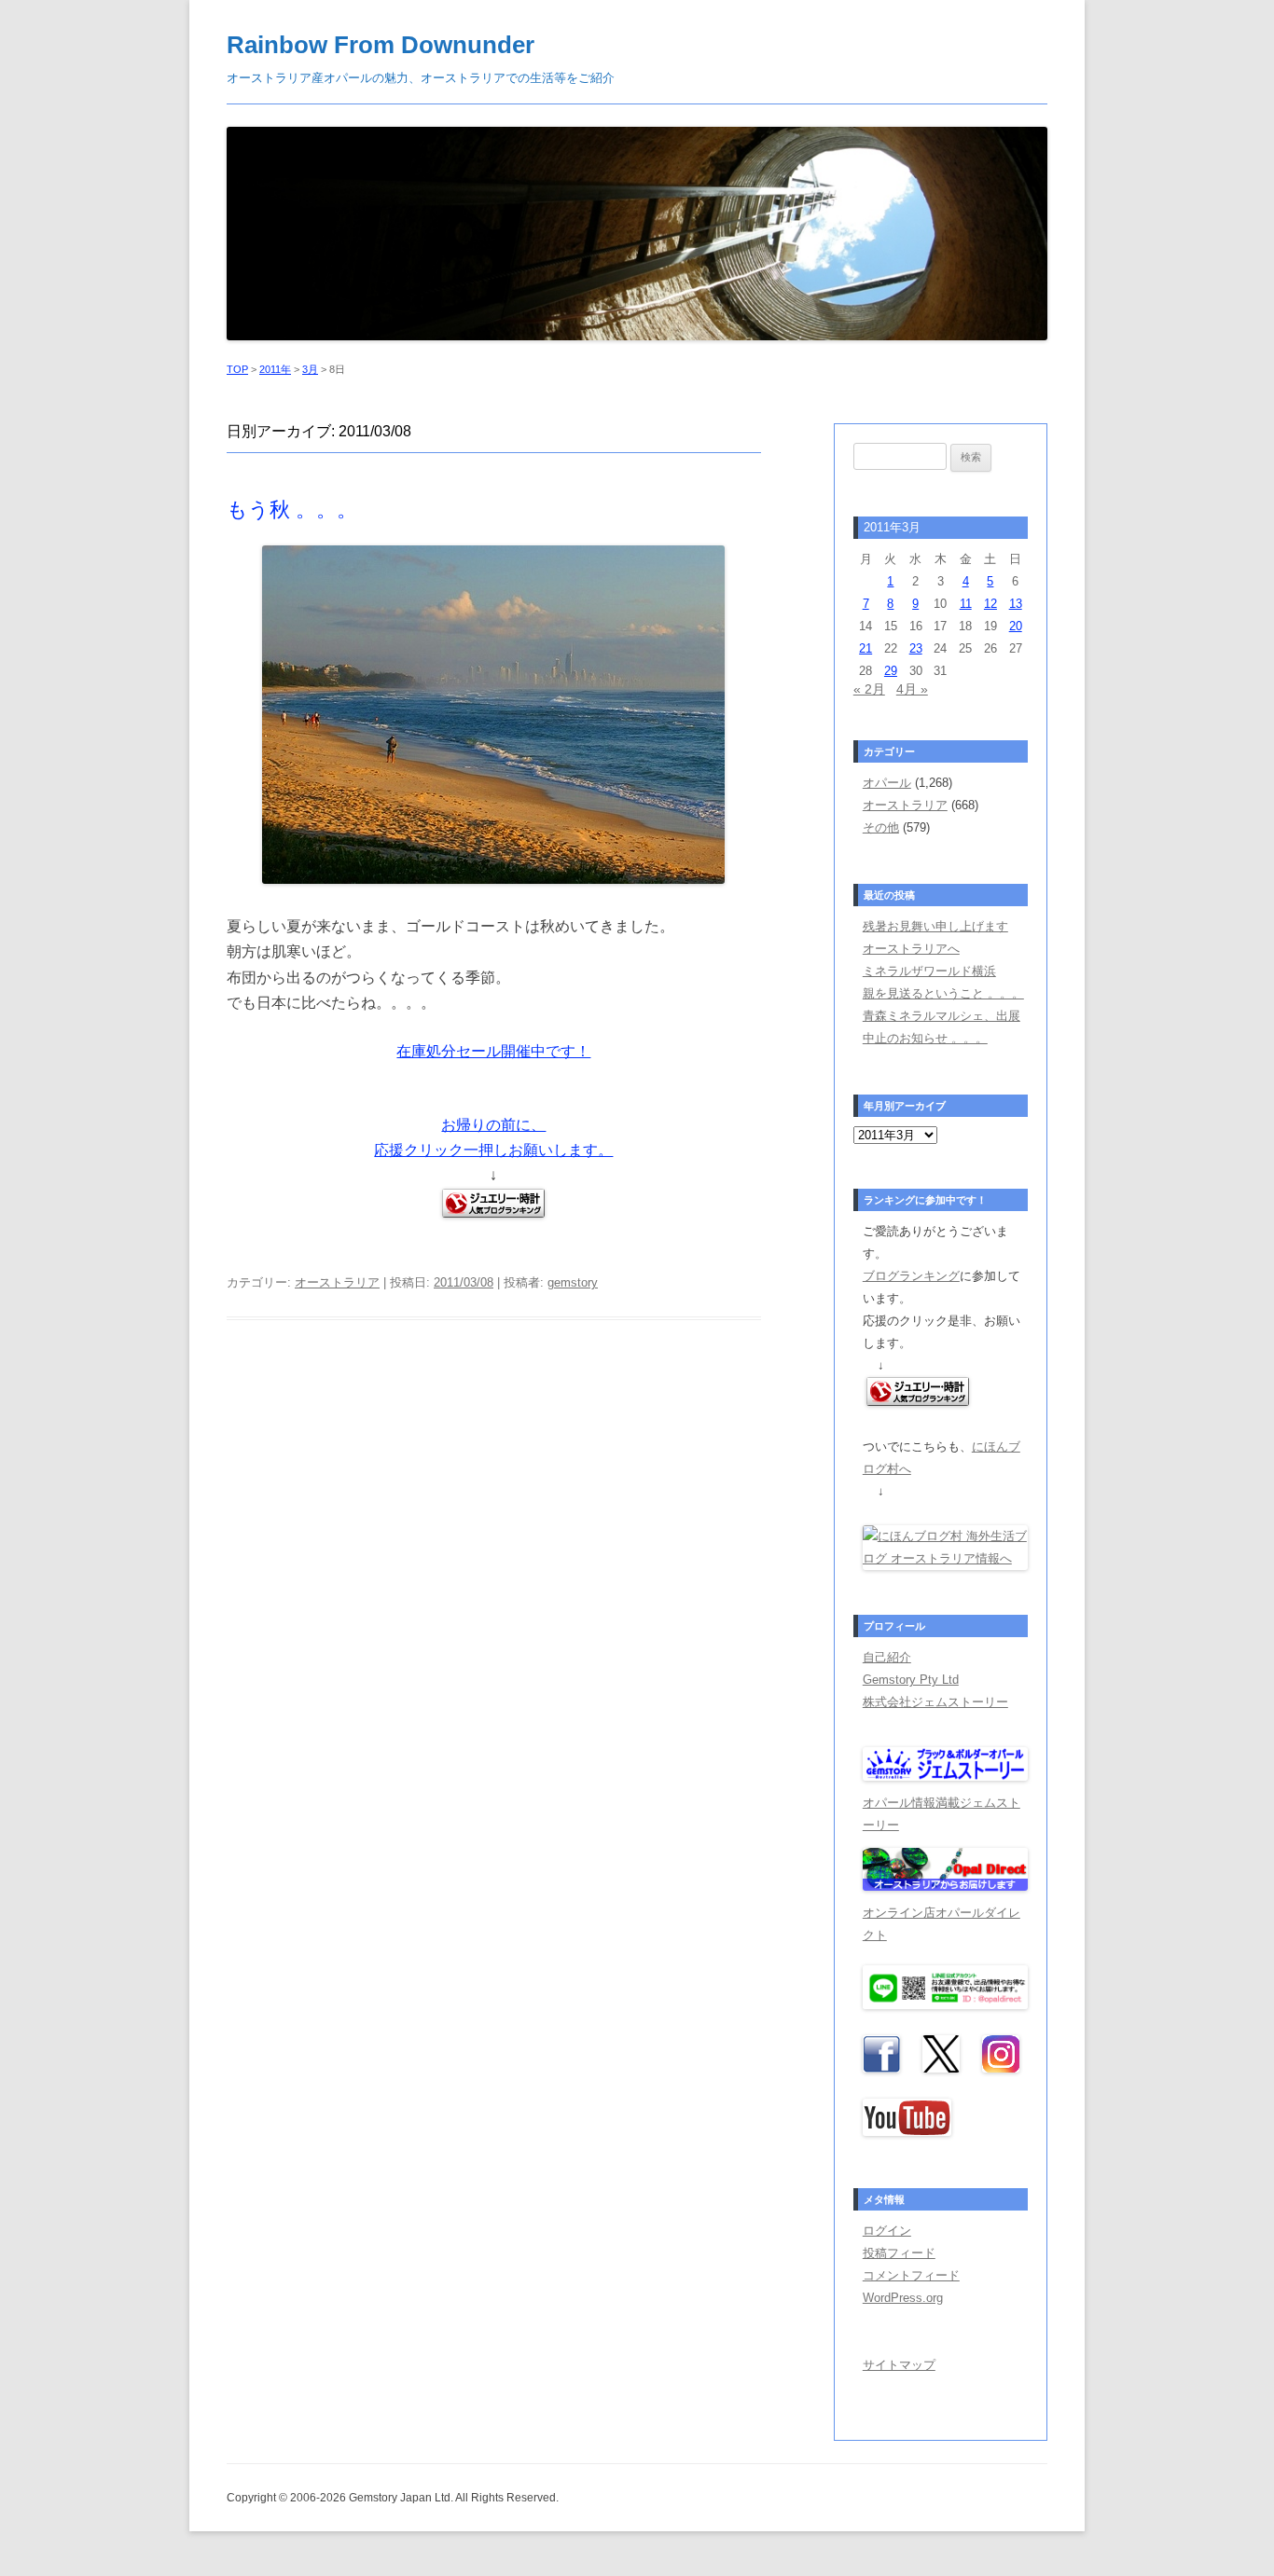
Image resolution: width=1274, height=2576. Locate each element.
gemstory (573, 1282)
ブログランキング (911, 1276)
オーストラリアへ (911, 949)
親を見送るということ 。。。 (943, 993)
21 (865, 648)
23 (916, 648)
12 (990, 604)
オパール (887, 783)
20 (1016, 626)
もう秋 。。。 (292, 510)
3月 (310, 369)
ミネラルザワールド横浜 (929, 971)
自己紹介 (887, 1657)
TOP (237, 369)
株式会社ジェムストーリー (935, 1702)
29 (891, 671)
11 (966, 604)
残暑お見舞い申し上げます (935, 926)
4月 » (912, 689)
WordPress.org (903, 2298)
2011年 (275, 369)
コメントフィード (911, 2275)
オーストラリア (337, 1282)
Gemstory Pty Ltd (911, 1680)
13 (1016, 604)
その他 (881, 827)
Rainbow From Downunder (381, 45)
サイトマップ (899, 2365)
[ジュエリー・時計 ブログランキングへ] (918, 1402)
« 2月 (869, 689)
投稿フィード (899, 2253)
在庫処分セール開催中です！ (493, 1051)
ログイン (887, 2231)
